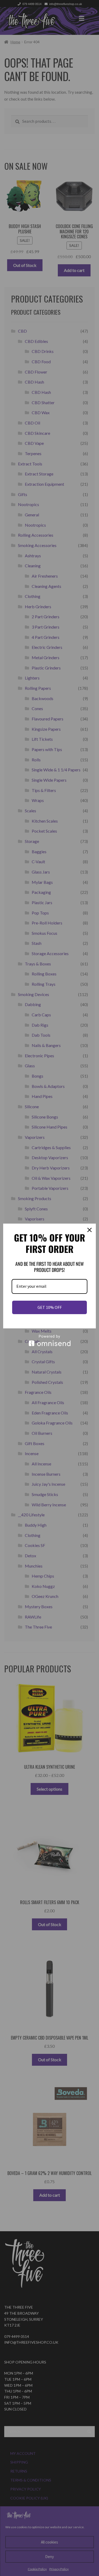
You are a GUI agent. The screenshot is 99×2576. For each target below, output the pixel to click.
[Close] (89, 1230)
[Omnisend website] (49, 1340)
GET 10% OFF (50, 1307)
